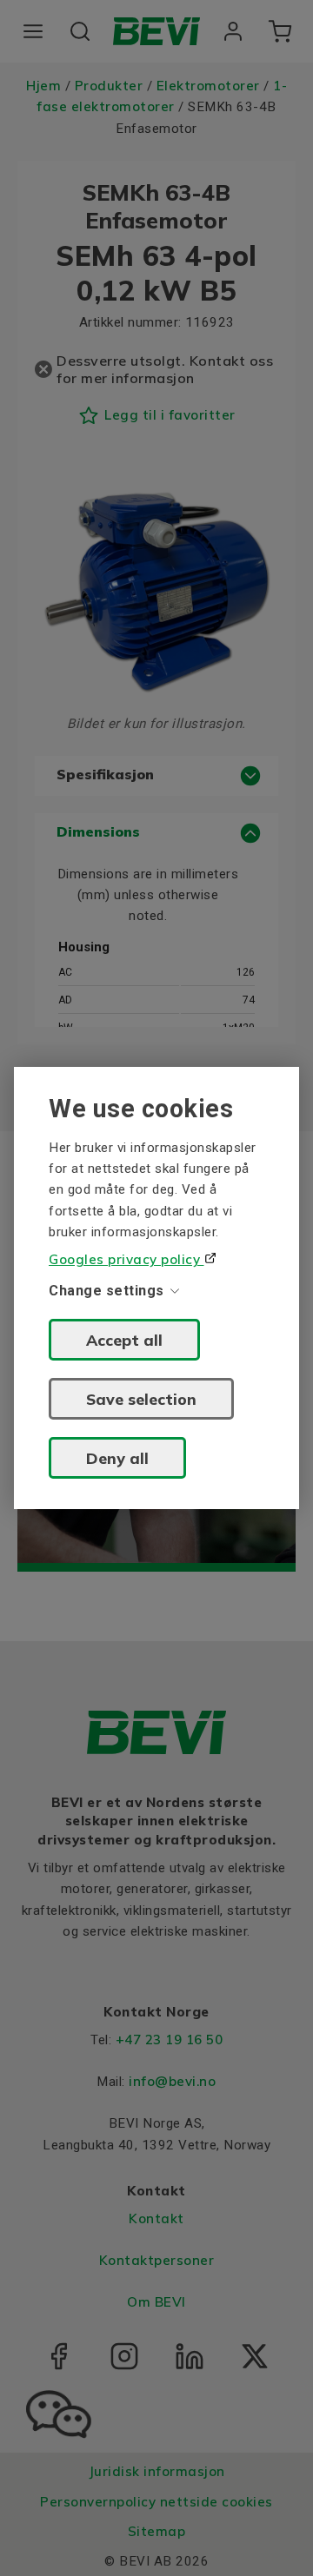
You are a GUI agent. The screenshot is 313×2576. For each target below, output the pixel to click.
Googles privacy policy (127, 1259)
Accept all (124, 1340)
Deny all (117, 1458)
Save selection (141, 1399)
